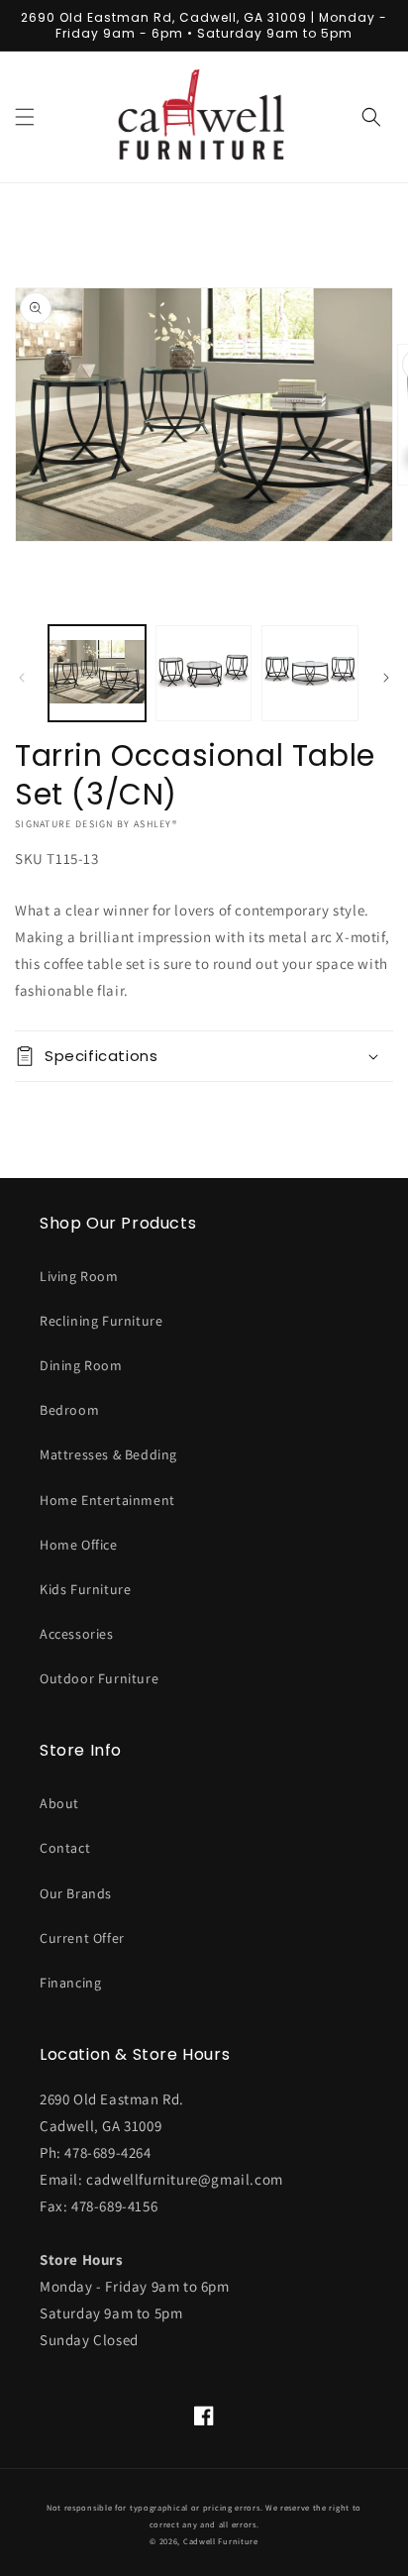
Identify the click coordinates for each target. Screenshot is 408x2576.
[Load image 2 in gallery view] (204, 674)
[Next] (386, 678)
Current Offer (82, 1938)
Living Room (79, 1276)
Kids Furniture (85, 1589)
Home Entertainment (107, 1500)
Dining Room (81, 1365)
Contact (65, 1848)
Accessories (77, 1634)
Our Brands (76, 1893)
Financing (70, 1983)
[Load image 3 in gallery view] (310, 674)
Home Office (79, 1545)
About (59, 1803)
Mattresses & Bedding (108, 1454)
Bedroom (69, 1410)
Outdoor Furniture (99, 1678)
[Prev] (22, 678)
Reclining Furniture (101, 1321)
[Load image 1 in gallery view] (97, 674)
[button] (25, 117)
